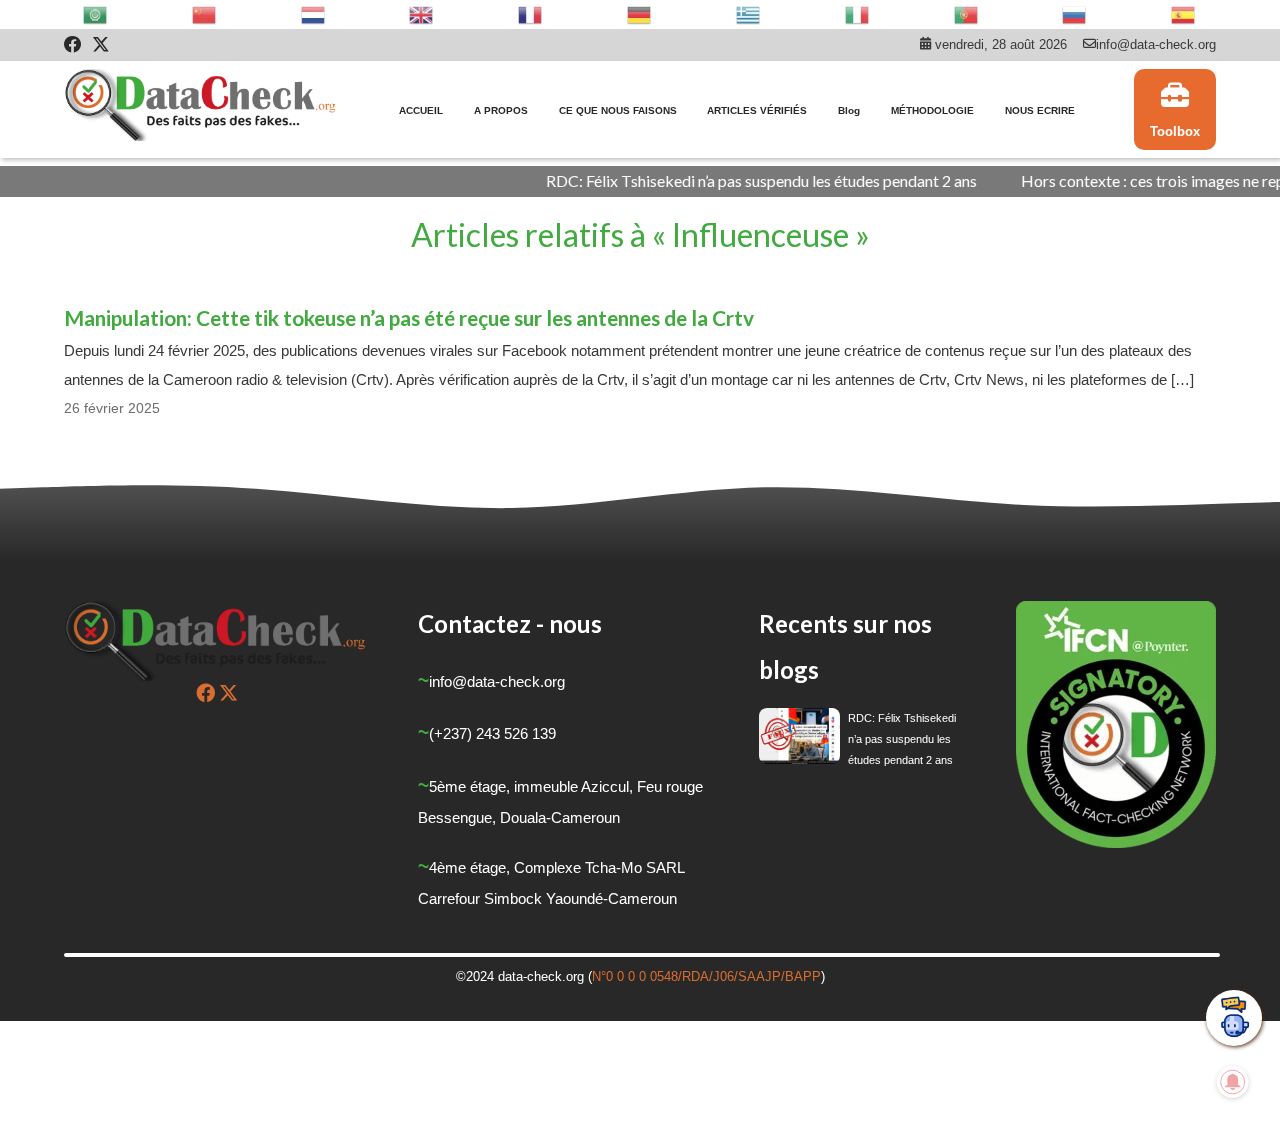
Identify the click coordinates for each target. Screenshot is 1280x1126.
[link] (1175, 110)
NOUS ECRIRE (1040, 110)
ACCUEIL (421, 110)
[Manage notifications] (1233, 1082)
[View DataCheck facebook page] (73, 45)
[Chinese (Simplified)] (205, 14)
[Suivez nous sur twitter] (228, 692)
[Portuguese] (967, 14)
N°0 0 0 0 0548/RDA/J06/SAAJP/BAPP (706, 976)
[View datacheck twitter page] (101, 45)
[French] (531, 14)
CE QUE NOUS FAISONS (618, 110)
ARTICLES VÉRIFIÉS (757, 110)
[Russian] (1075, 14)
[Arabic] (96, 14)
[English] (422, 14)
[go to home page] (202, 110)
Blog (849, 110)
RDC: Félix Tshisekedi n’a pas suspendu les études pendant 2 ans (733, 180)
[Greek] (749, 14)
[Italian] (858, 14)
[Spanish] (1184, 14)
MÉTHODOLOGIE (932, 110)
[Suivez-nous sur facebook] (205, 692)
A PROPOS (501, 110)
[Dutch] (314, 14)
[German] (640, 14)
